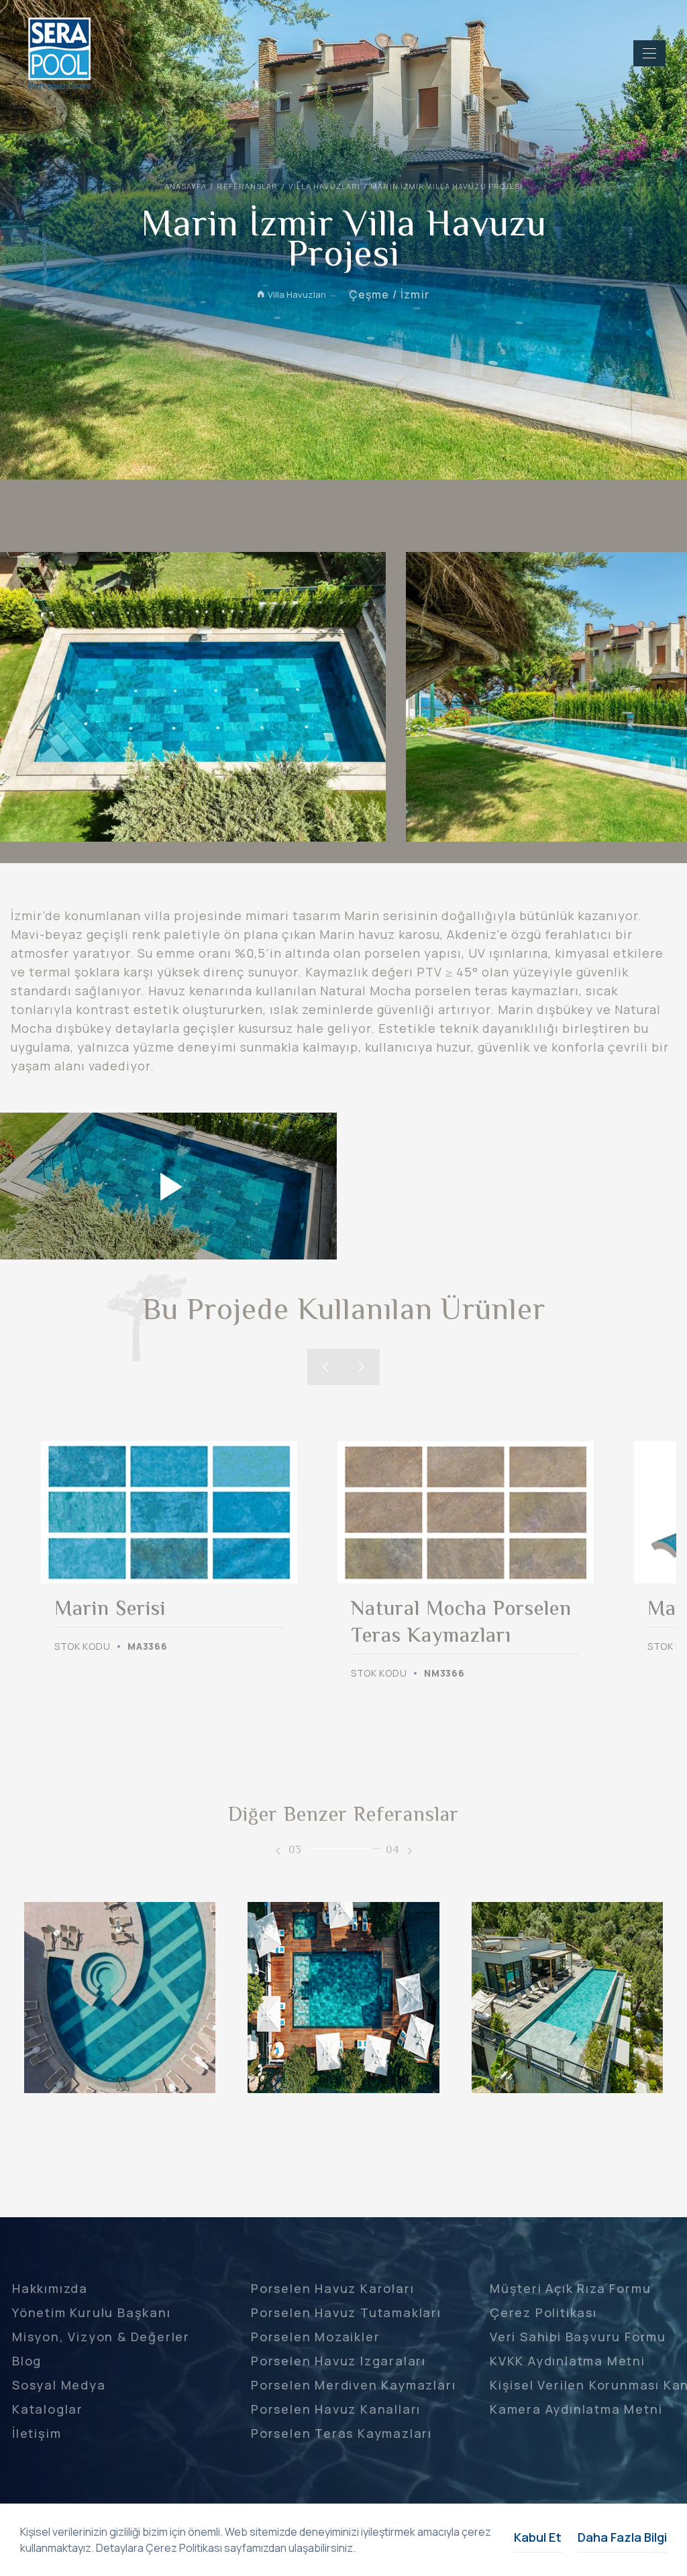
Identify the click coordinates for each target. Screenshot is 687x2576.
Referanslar (247, 186)
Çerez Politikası (543, 2312)
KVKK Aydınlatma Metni (568, 2361)
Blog (27, 2361)
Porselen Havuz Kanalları (336, 2409)
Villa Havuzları (325, 186)
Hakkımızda (50, 2288)
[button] (325, 1367)
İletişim (37, 2433)
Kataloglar (48, 2409)
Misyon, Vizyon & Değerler (101, 2337)
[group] (169, 1548)
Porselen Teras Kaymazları (341, 2433)
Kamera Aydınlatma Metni (576, 2409)
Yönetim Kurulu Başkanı (92, 2312)
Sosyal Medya (59, 2385)
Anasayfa (186, 186)
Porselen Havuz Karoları (332, 2288)
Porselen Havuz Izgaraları (338, 2361)
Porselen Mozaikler (315, 2337)
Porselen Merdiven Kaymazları (353, 2385)
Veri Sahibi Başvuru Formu (578, 2337)
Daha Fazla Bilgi (622, 2537)
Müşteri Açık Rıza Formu (570, 2288)
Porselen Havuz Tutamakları (346, 2312)
